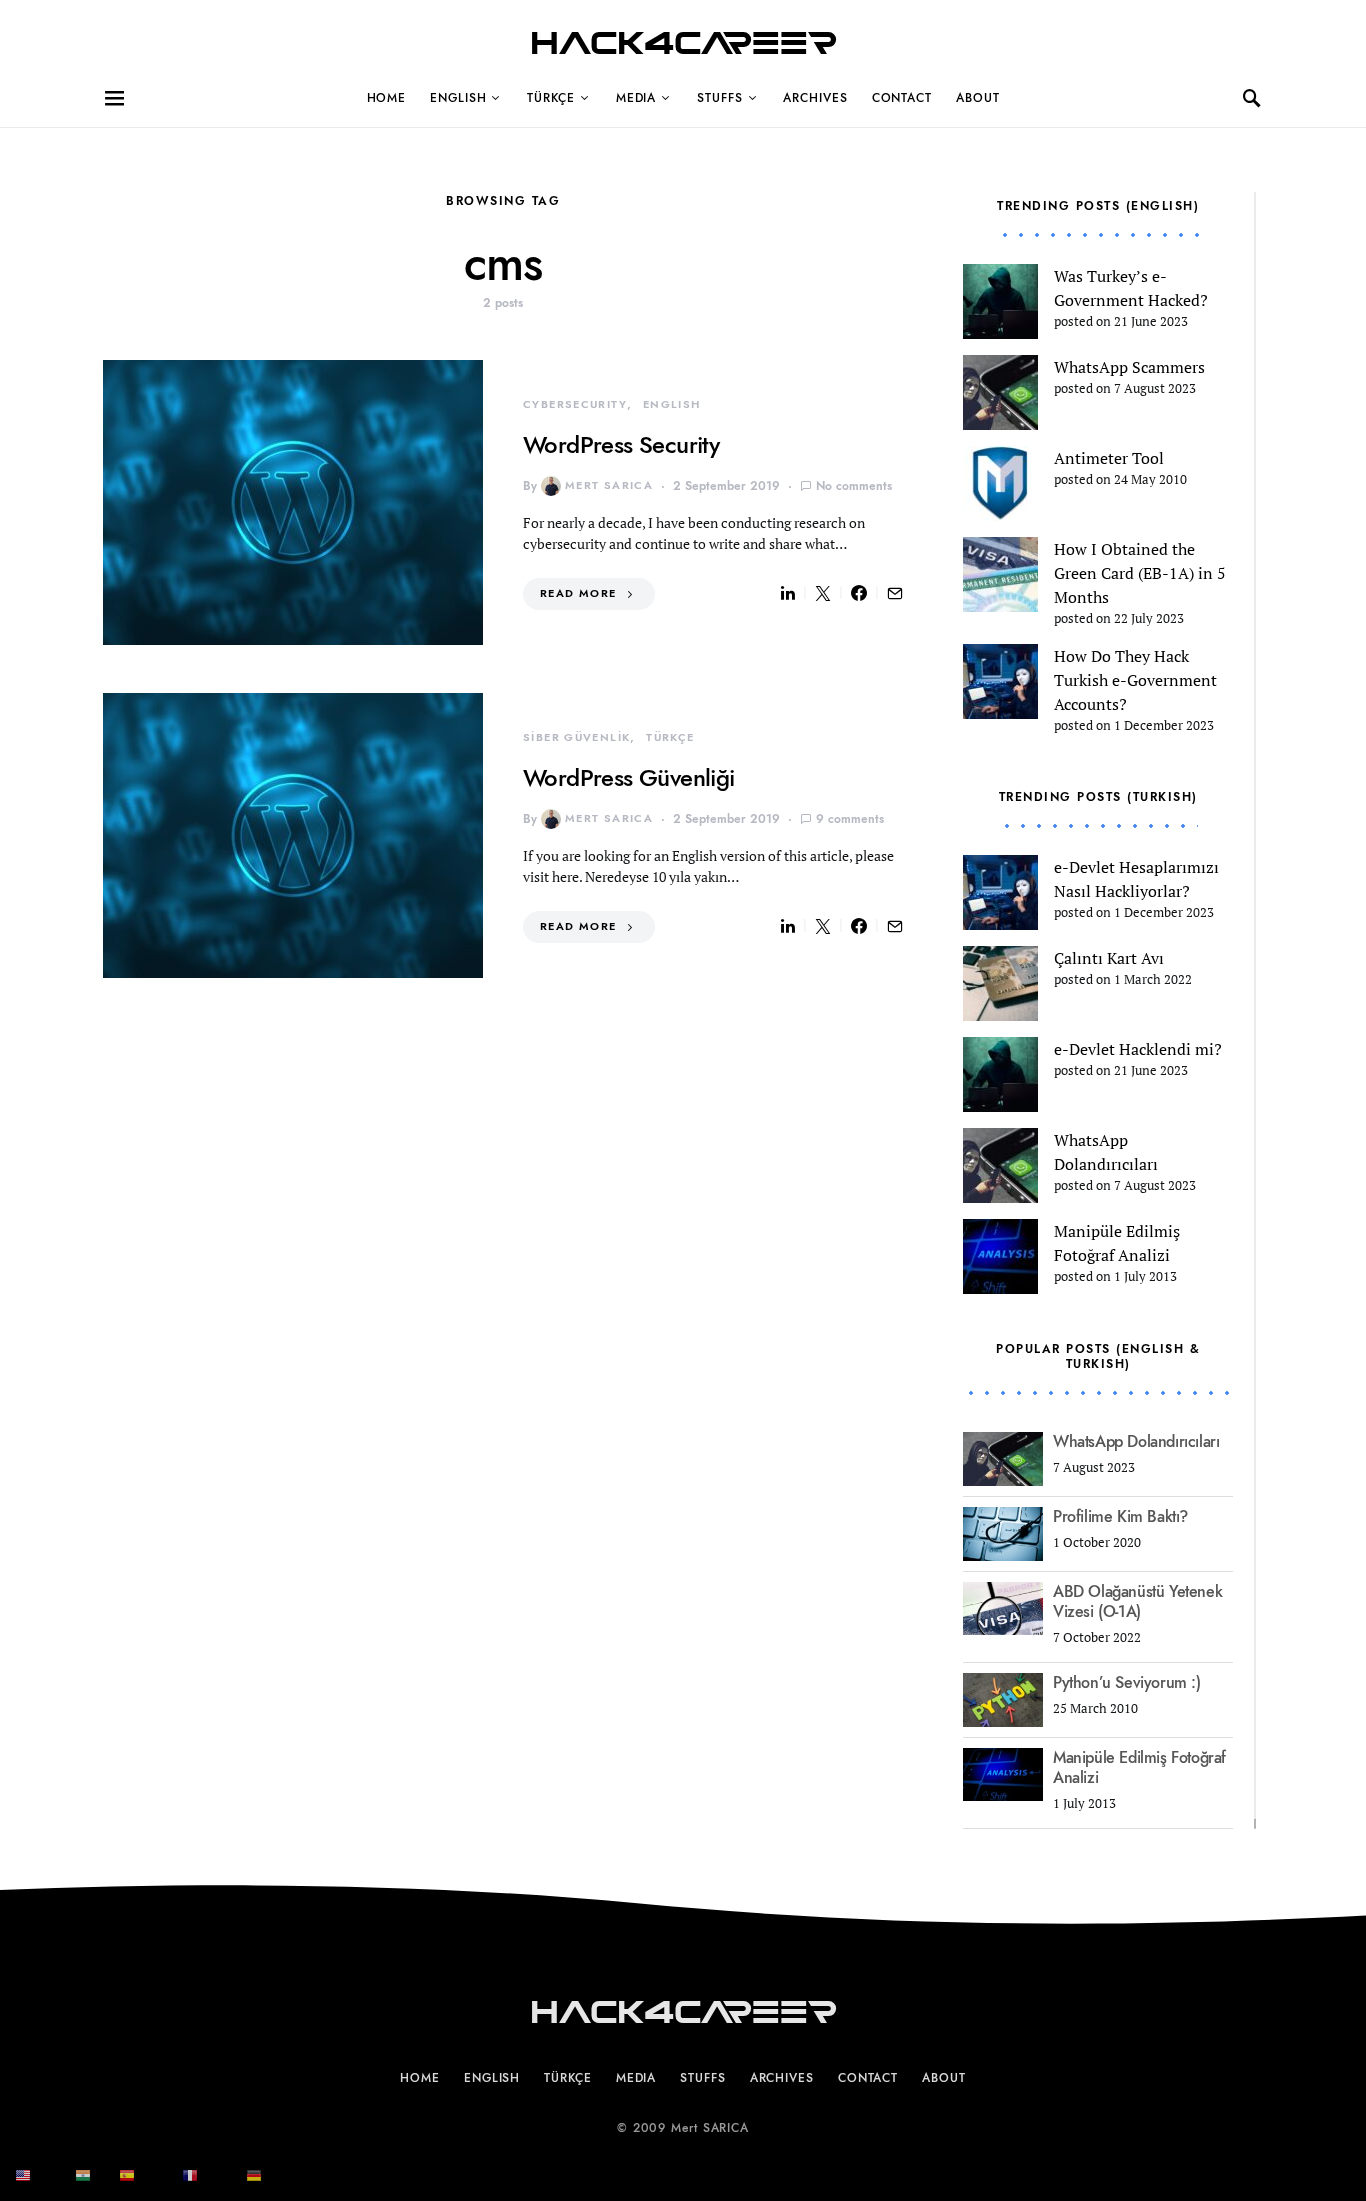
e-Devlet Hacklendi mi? (1138, 1049)
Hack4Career (683, 43)
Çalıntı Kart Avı (1109, 958)
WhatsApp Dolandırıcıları (1136, 1442)
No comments (854, 486)
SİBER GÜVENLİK (576, 737)
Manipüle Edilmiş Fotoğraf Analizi (1139, 1768)
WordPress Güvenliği (629, 777)
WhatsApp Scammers (1129, 367)
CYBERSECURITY (575, 404)
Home (387, 98)
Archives (815, 98)
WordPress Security (621, 444)
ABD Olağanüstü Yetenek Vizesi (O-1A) (1137, 1602)
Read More (578, 593)
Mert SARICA (609, 485)
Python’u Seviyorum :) (1127, 1683)
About (978, 98)
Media (636, 98)
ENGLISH (458, 98)
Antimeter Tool (1109, 458)
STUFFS (719, 98)
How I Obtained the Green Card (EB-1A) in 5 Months (1140, 573)
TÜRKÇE (550, 98)
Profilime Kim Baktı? (1120, 1517)
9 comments (850, 819)
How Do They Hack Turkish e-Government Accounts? (1135, 680)
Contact (902, 98)
